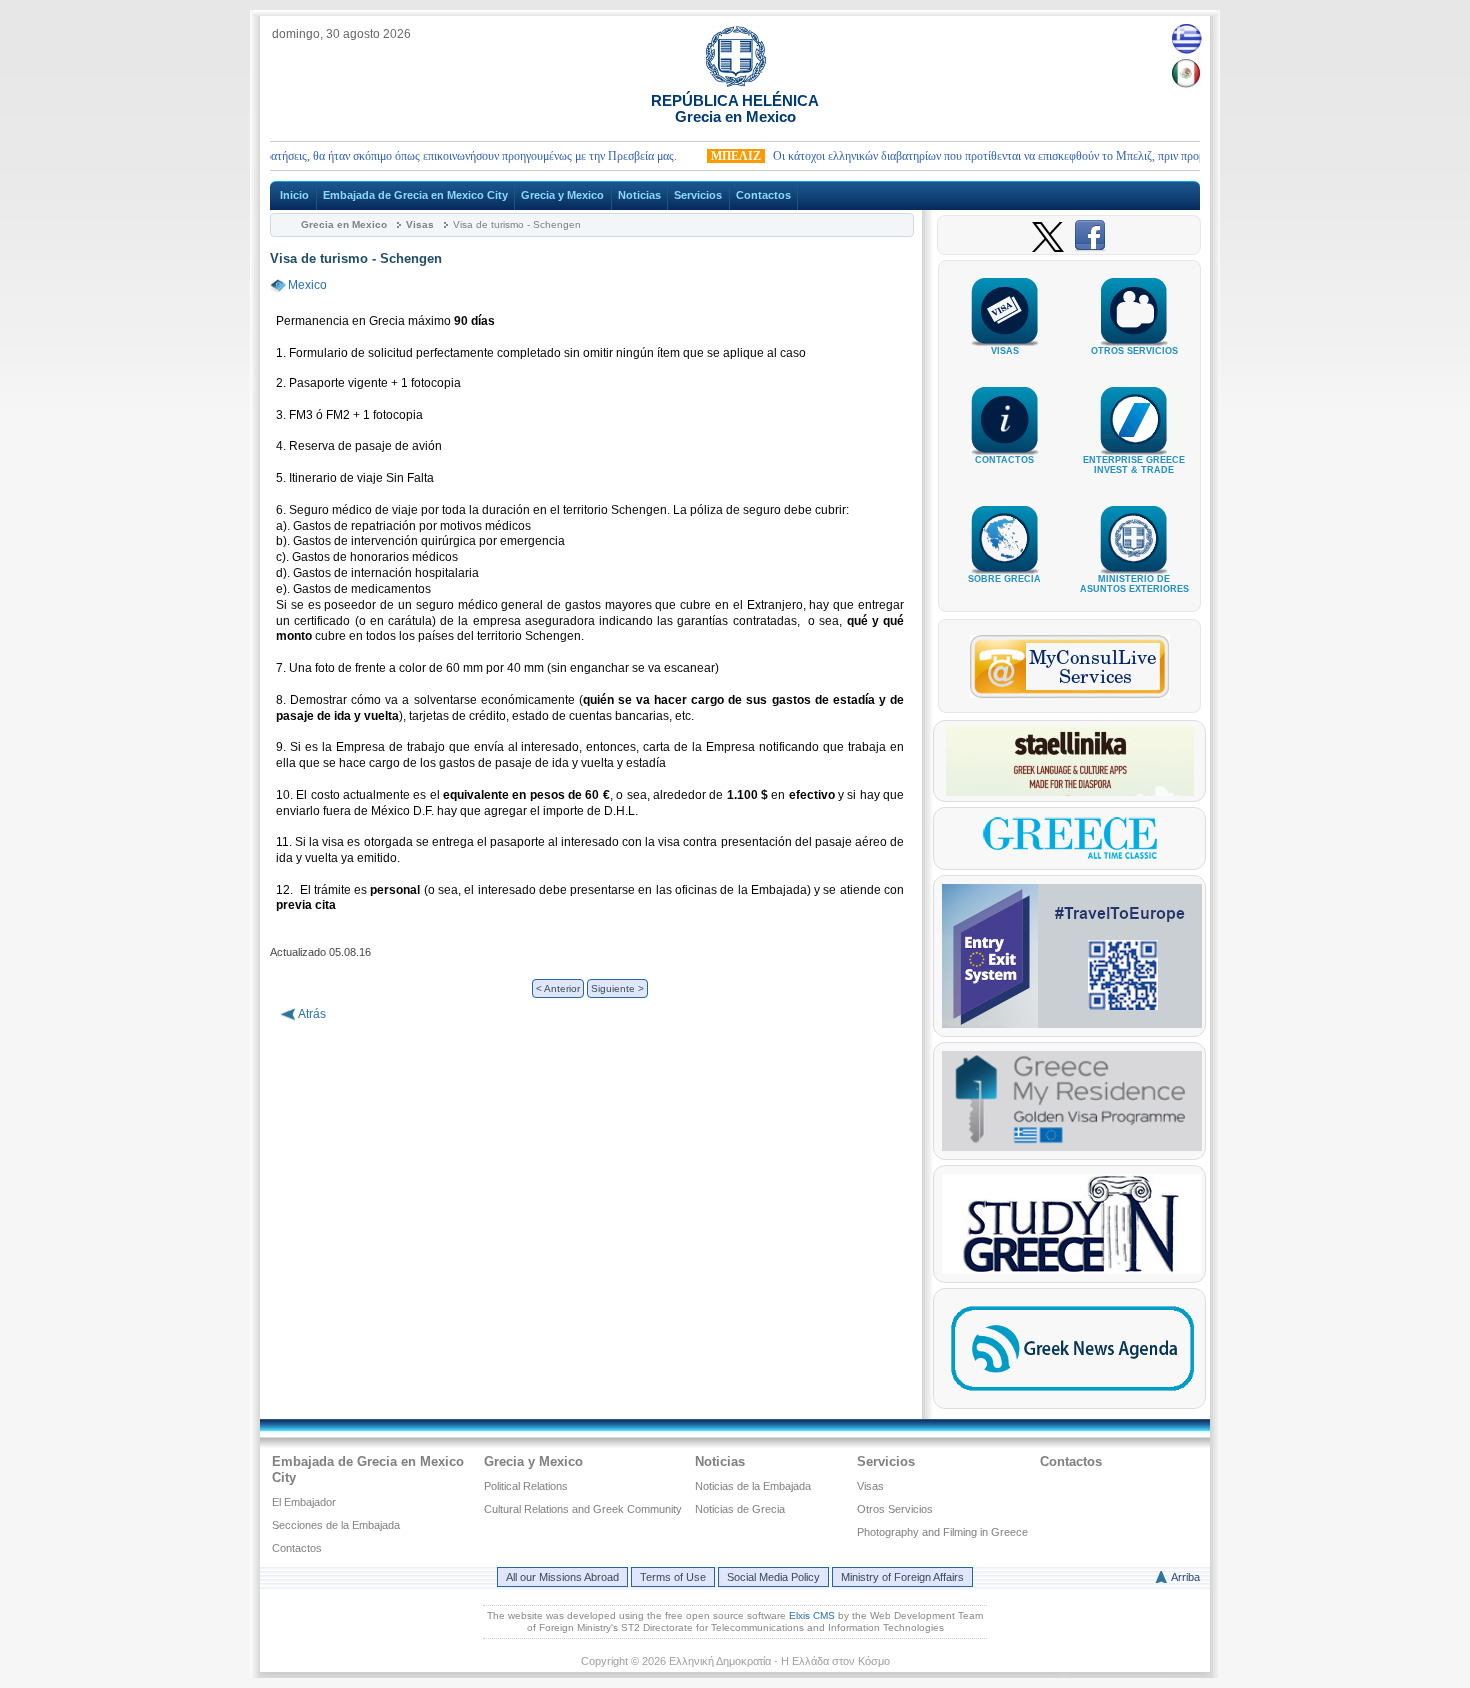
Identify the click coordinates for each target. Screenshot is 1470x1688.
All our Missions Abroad (562, 1577)
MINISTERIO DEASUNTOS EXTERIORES (1134, 584)
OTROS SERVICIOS (1134, 351)
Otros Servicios (895, 1509)
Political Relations (526, 1486)
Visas (420, 224)
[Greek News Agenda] (1072, 1396)
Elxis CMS (812, 1615)
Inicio (294, 195)
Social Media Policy (773, 1577)
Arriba (1185, 1577)
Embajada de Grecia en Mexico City (415, 195)
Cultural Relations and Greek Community (583, 1509)
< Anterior (558, 988)
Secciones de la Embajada (336, 1525)
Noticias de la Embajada (753, 1486)
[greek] (1186, 38)
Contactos (763, 195)
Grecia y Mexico (562, 195)
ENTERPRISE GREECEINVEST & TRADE (1134, 465)
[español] (1186, 73)
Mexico (307, 285)
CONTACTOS (1004, 460)
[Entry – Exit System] (1072, 1024)
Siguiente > (617, 988)
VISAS (1005, 351)
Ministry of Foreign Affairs (902, 1577)
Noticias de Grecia (740, 1509)
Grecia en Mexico (344, 224)
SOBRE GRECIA (1004, 579)
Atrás (312, 1014)
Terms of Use (673, 1577)
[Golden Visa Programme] (1072, 1147)
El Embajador (304, 1502)
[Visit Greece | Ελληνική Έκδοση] (1070, 857)
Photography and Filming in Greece (942, 1532)
